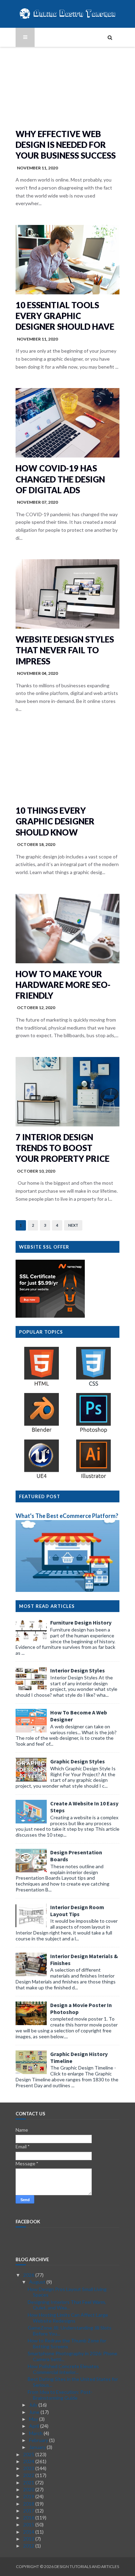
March (36, 2433)
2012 (29, 2546)
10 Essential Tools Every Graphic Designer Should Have (65, 316)
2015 (29, 2524)
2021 (29, 2482)
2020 (29, 2489)
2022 (29, 2475)
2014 (29, 2532)
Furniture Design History (81, 1622)
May (34, 2419)
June (35, 2412)
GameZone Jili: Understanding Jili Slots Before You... (70, 2331)
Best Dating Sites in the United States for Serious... (73, 2382)
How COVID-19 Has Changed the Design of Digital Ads (60, 479)
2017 (29, 2511)
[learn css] (93, 1386)
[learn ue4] (42, 1478)
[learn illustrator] (93, 1478)
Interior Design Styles (78, 1670)
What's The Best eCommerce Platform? (67, 1516)
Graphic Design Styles (78, 1761)
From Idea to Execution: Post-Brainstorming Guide (60, 2395)
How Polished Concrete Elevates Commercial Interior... (63, 2369)
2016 (29, 2518)
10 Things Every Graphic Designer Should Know (55, 821)
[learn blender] (42, 1432)
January (38, 2447)
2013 (29, 2539)
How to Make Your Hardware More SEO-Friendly (63, 985)
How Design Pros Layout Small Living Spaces (67, 2292)
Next (73, 1225)
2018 (29, 2504)
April (35, 2426)
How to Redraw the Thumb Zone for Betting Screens (67, 2343)
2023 (29, 2468)
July (34, 2405)
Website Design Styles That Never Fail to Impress (65, 650)
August (38, 2282)
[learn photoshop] (93, 1432)
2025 (29, 2454)
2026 (29, 2275)
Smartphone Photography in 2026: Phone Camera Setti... (73, 2356)
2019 (29, 2496)
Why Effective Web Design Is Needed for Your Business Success (66, 145)
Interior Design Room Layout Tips (77, 1911)
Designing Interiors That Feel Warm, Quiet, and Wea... (67, 2305)
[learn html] (42, 1386)
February (39, 2440)
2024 (29, 2461)
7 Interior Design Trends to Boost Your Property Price (62, 1148)
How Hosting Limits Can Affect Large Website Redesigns (68, 2318)
